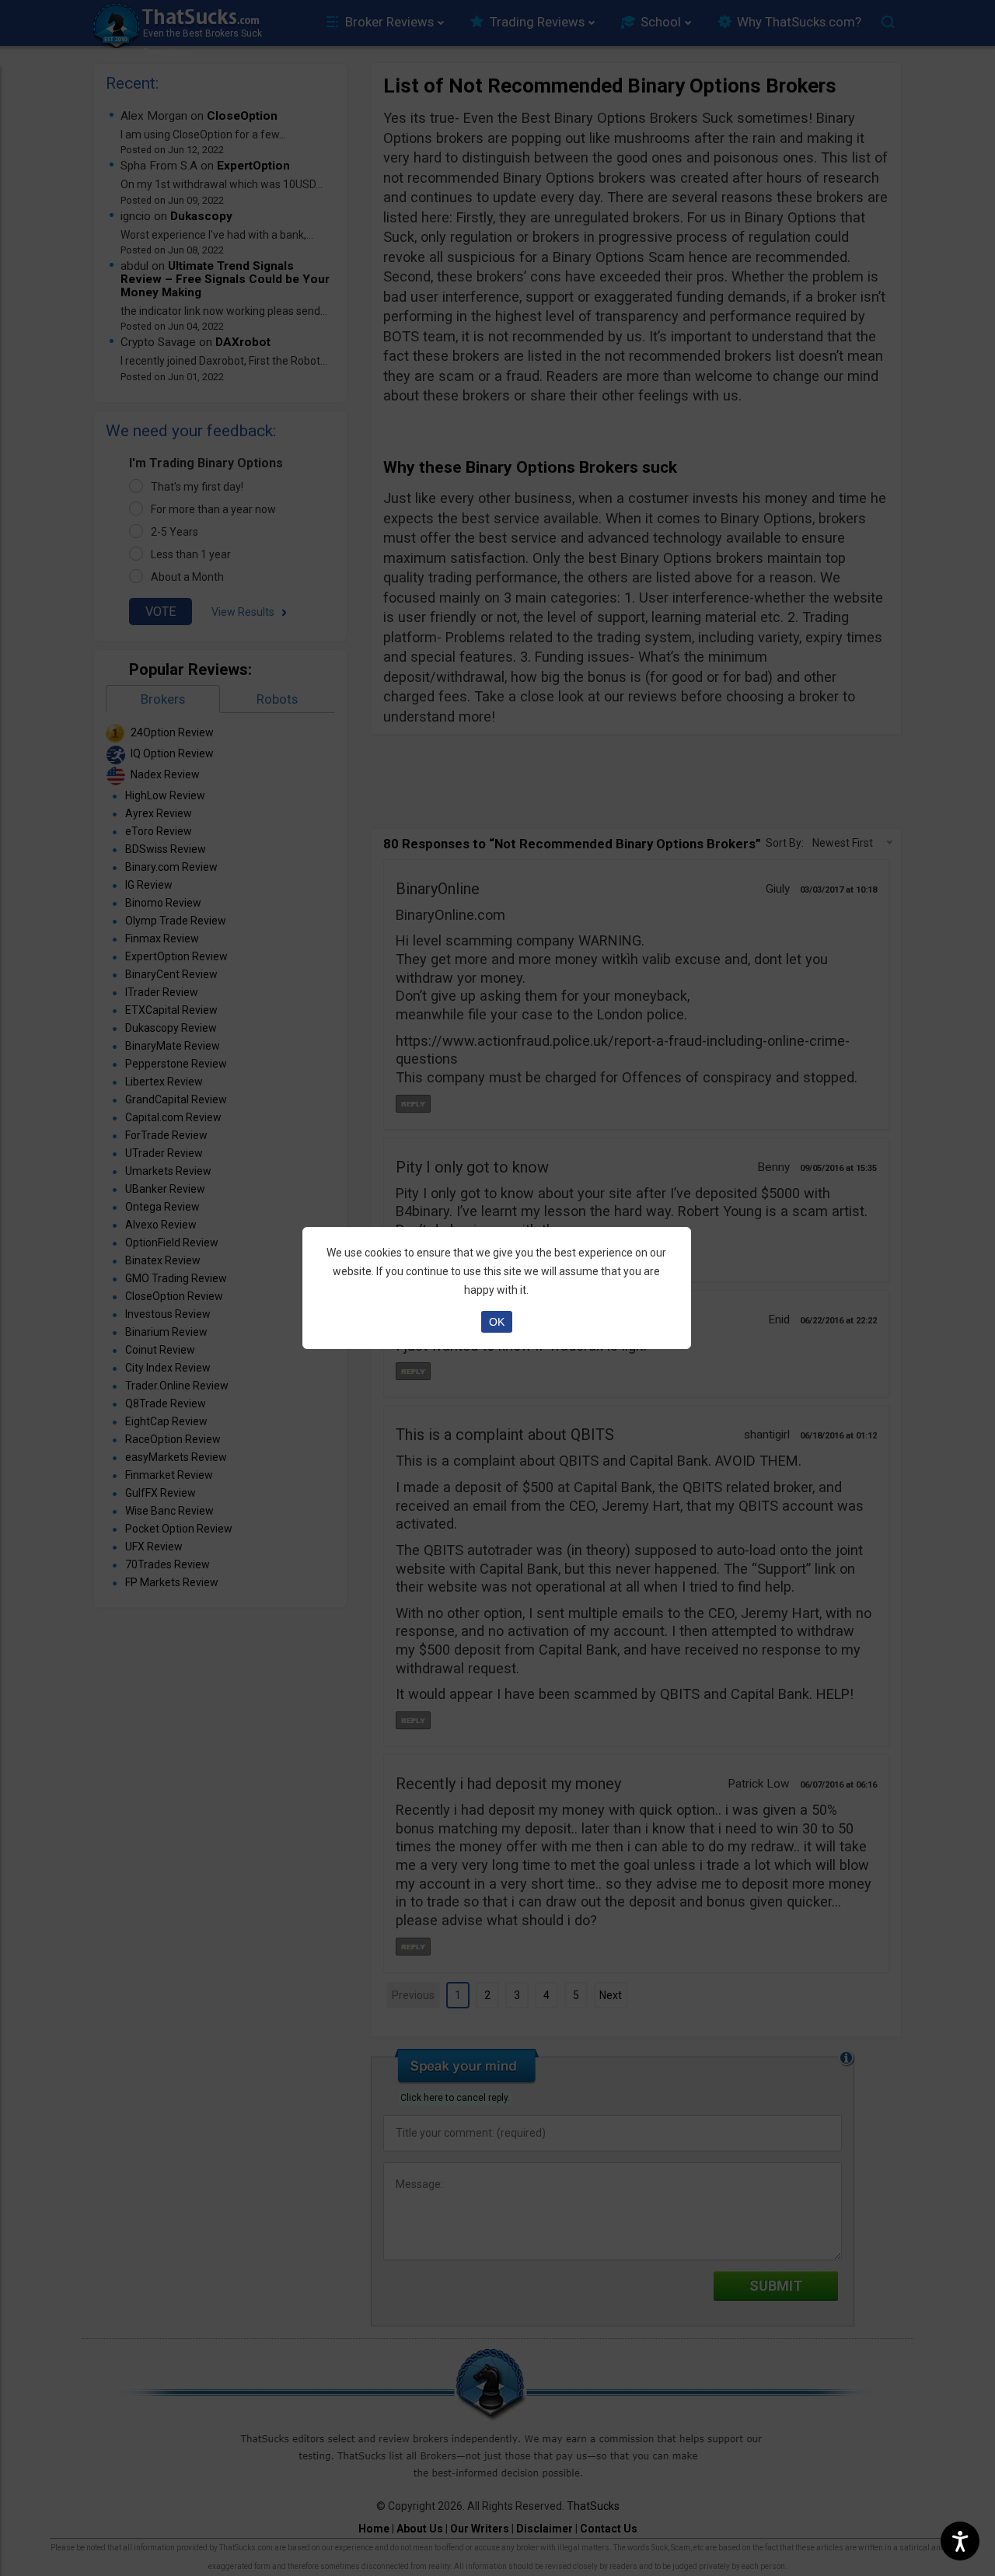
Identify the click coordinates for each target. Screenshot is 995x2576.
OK (497, 1322)
